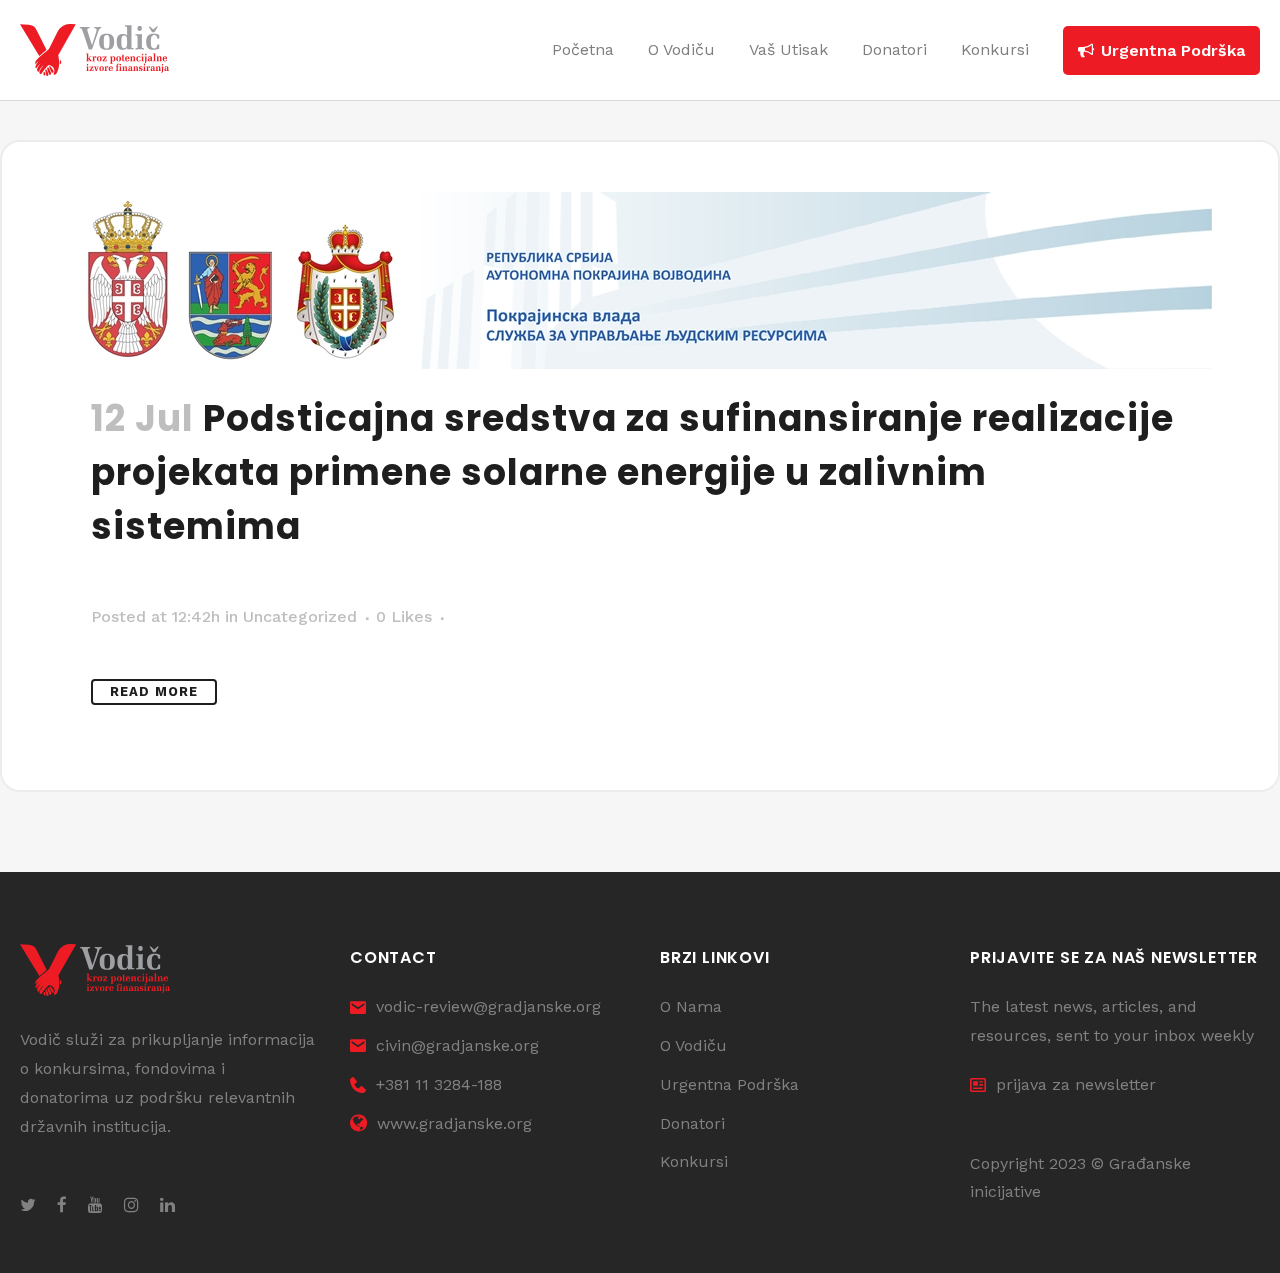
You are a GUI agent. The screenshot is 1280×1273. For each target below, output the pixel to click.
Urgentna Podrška (729, 1084)
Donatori (692, 1123)
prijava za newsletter (1076, 1084)
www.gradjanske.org (454, 1123)
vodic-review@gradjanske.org (488, 1006)
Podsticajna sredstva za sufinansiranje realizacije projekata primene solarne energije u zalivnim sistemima (632, 472)
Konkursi (694, 1161)
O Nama (691, 1006)
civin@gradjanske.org (457, 1045)
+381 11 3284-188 (439, 1084)
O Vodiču (693, 1045)
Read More (154, 691)
